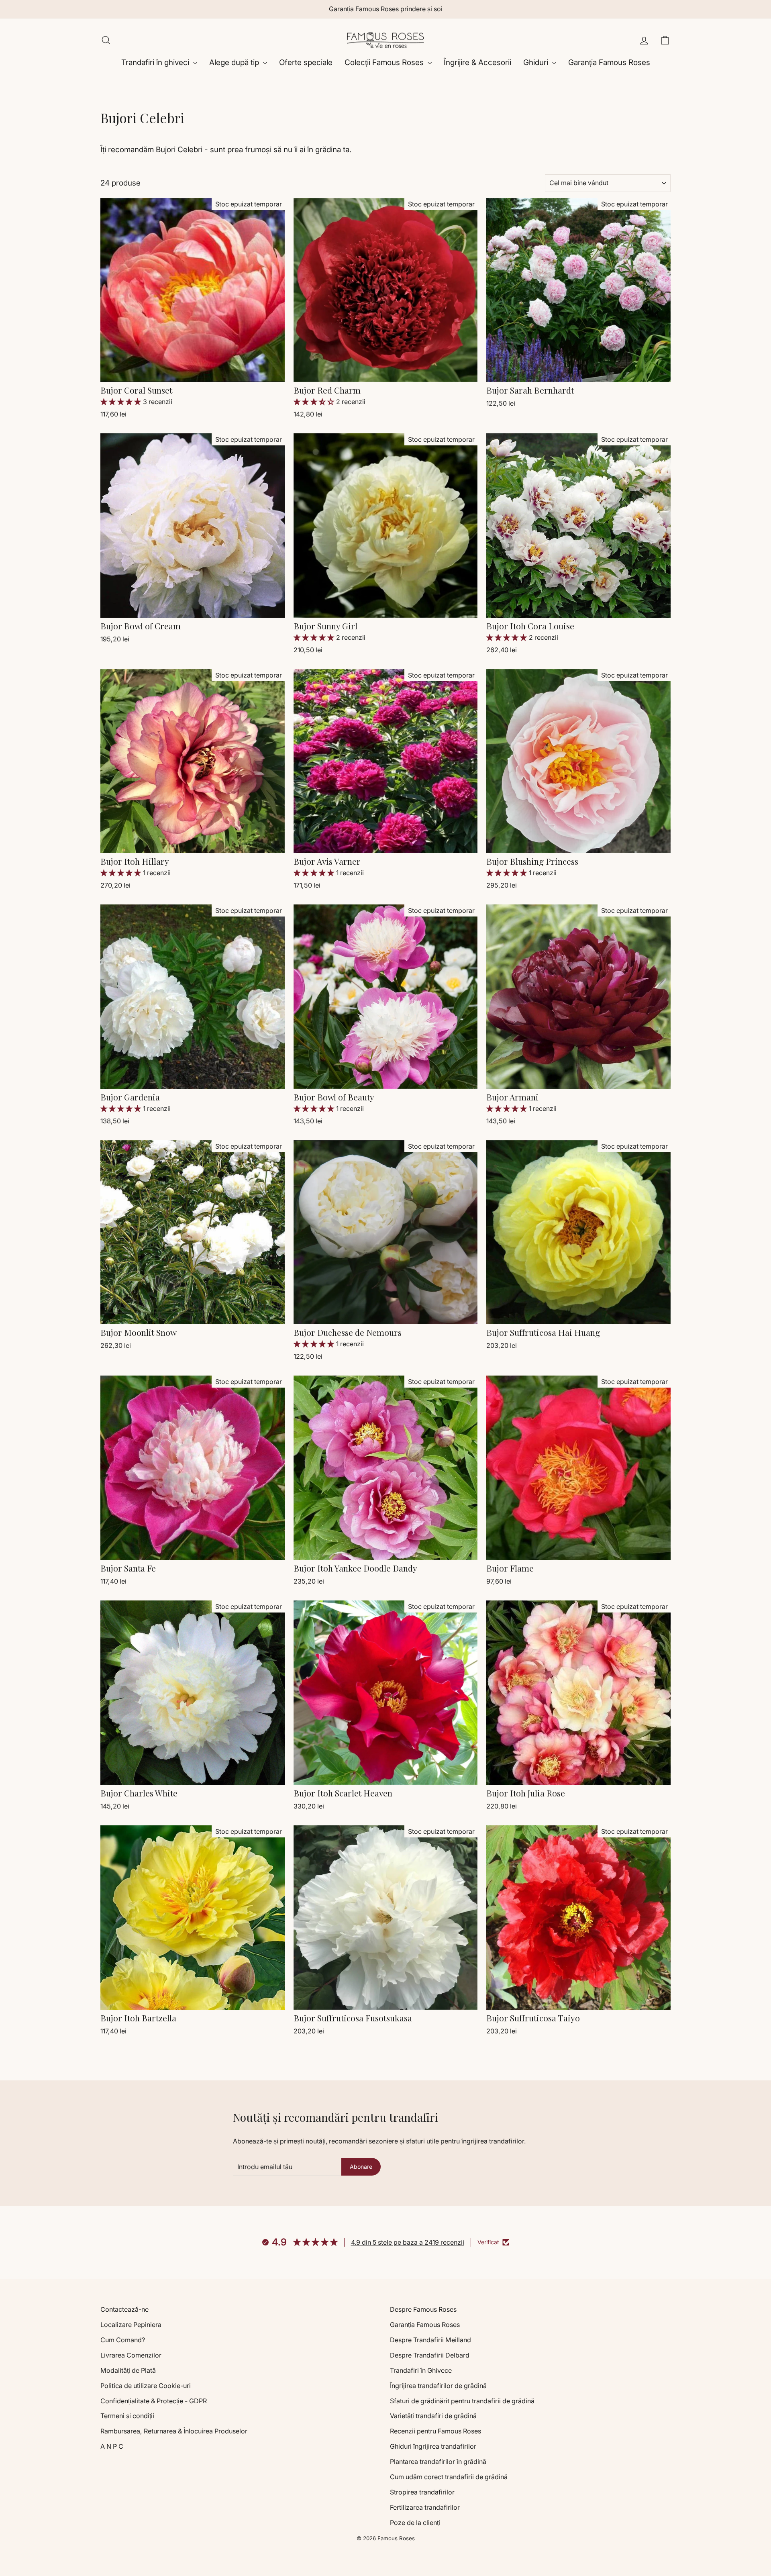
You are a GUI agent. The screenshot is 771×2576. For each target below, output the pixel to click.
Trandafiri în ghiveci (156, 62)
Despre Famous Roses (423, 2309)
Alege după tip (235, 62)
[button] (122, 402)
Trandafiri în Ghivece (421, 2370)
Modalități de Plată (128, 2370)
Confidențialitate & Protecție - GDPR (154, 2401)
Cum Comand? (123, 2340)
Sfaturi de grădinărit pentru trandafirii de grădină (462, 2401)
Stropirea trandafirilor (422, 2492)
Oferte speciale (306, 62)
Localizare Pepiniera (131, 2325)
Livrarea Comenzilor (131, 2355)
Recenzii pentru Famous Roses (435, 2431)
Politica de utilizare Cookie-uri (146, 2386)
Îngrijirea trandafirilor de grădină (438, 2386)
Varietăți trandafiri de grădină (433, 2416)
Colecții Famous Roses (385, 62)
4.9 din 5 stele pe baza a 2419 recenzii (408, 2242)
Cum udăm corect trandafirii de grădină (449, 2477)
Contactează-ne (124, 2309)
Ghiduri (537, 62)
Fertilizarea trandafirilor (425, 2507)
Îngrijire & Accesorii (477, 62)
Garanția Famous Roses (609, 62)
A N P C (112, 2446)
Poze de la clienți (415, 2523)
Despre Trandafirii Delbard (430, 2355)
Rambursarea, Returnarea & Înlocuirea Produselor (174, 2431)
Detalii (193, 371)
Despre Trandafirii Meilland (430, 2340)
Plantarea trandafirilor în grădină (438, 2462)
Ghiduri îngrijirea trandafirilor (433, 2446)
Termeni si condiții (127, 2416)
